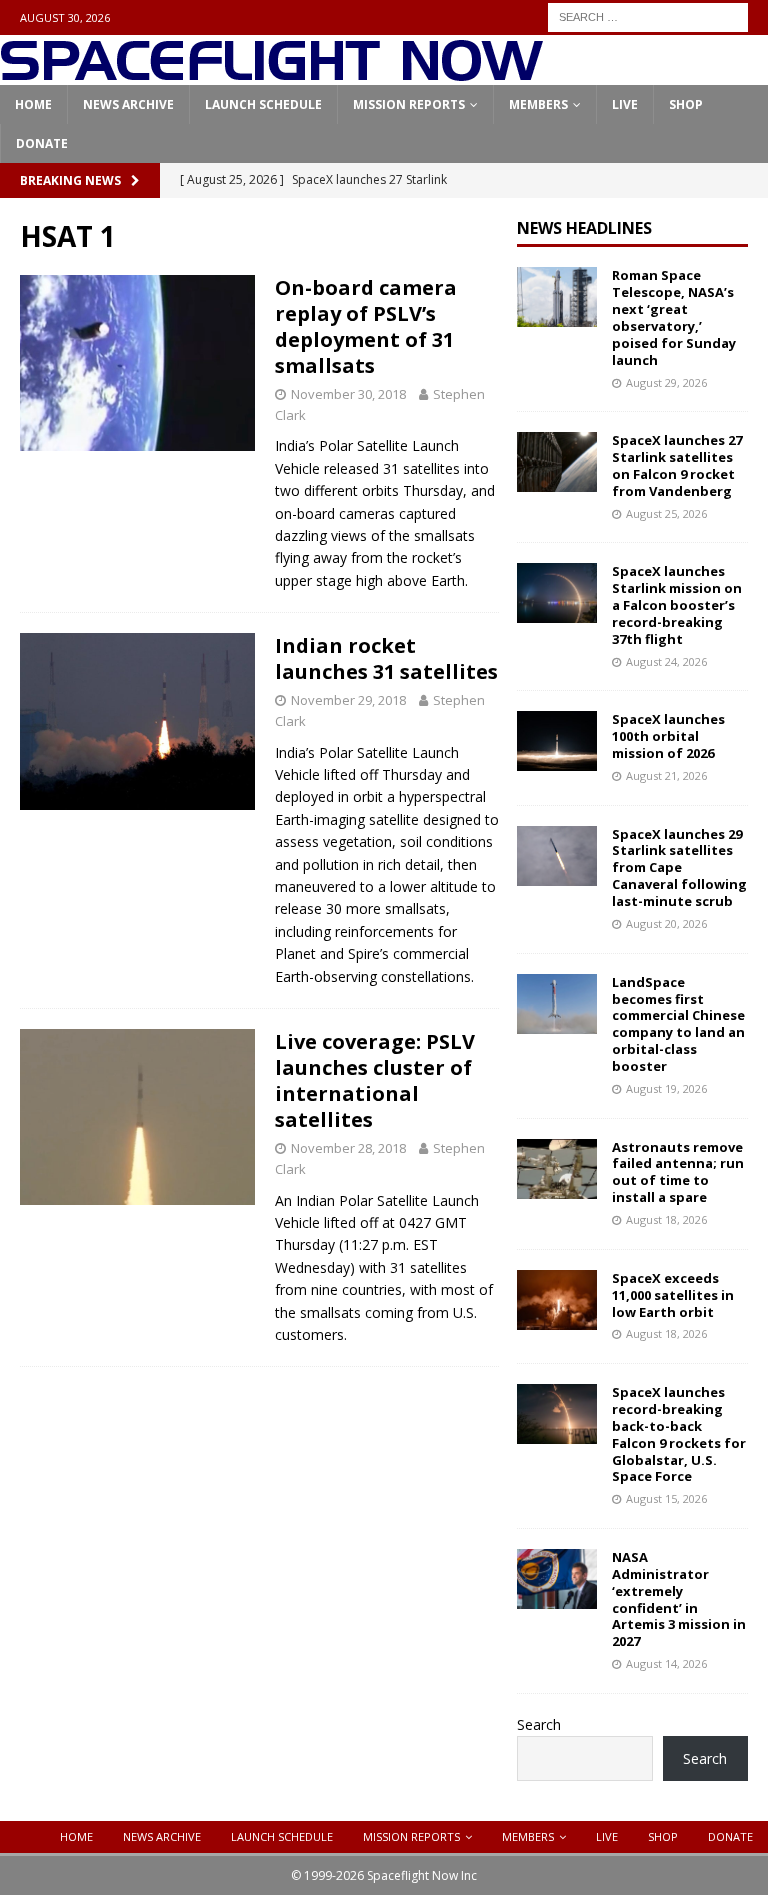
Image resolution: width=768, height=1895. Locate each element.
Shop (686, 104)
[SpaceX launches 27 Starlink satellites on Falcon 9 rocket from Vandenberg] (557, 462)
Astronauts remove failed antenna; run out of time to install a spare (678, 1172)
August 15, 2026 (666, 1498)
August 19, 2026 (666, 1088)
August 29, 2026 (666, 382)
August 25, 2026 (666, 513)
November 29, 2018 (348, 700)
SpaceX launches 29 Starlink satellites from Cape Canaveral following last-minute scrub (679, 868)
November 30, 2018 (348, 394)
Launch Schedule (263, 104)
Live (625, 104)
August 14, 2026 (666, 1663)
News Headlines (584, 228)
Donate (42, 143)
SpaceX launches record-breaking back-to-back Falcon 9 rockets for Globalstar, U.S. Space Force (679, 1434)
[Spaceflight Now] (271, 73)
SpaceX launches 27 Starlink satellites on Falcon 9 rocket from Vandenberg (677, 465)
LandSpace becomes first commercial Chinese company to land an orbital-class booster (678, 1024)
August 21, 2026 (666, 775)
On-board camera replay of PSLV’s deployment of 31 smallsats (366, 326)
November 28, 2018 (348, 1148)
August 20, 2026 (666, 923)
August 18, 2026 (666, 1219)
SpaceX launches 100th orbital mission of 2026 (668, 736)
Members (538, 104)
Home (33, 104)
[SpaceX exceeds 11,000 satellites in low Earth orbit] (557, 1300)
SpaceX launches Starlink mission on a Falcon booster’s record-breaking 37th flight (677, 605)
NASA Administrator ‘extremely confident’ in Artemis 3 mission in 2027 (679, 1599)
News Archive (128, 104)
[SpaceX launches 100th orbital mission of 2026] (557, 741)
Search (539, 1724)
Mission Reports (409, 104)
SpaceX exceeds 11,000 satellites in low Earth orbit (673, 1295)
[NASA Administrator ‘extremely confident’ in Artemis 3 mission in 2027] (557, 1579)
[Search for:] (648, 15)
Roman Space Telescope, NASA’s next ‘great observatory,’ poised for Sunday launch (674, 317)
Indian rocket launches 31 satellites (386, 658)
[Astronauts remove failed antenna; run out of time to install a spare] (557, 1169)
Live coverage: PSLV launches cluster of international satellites (375, 1080)
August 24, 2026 (666, 661)
